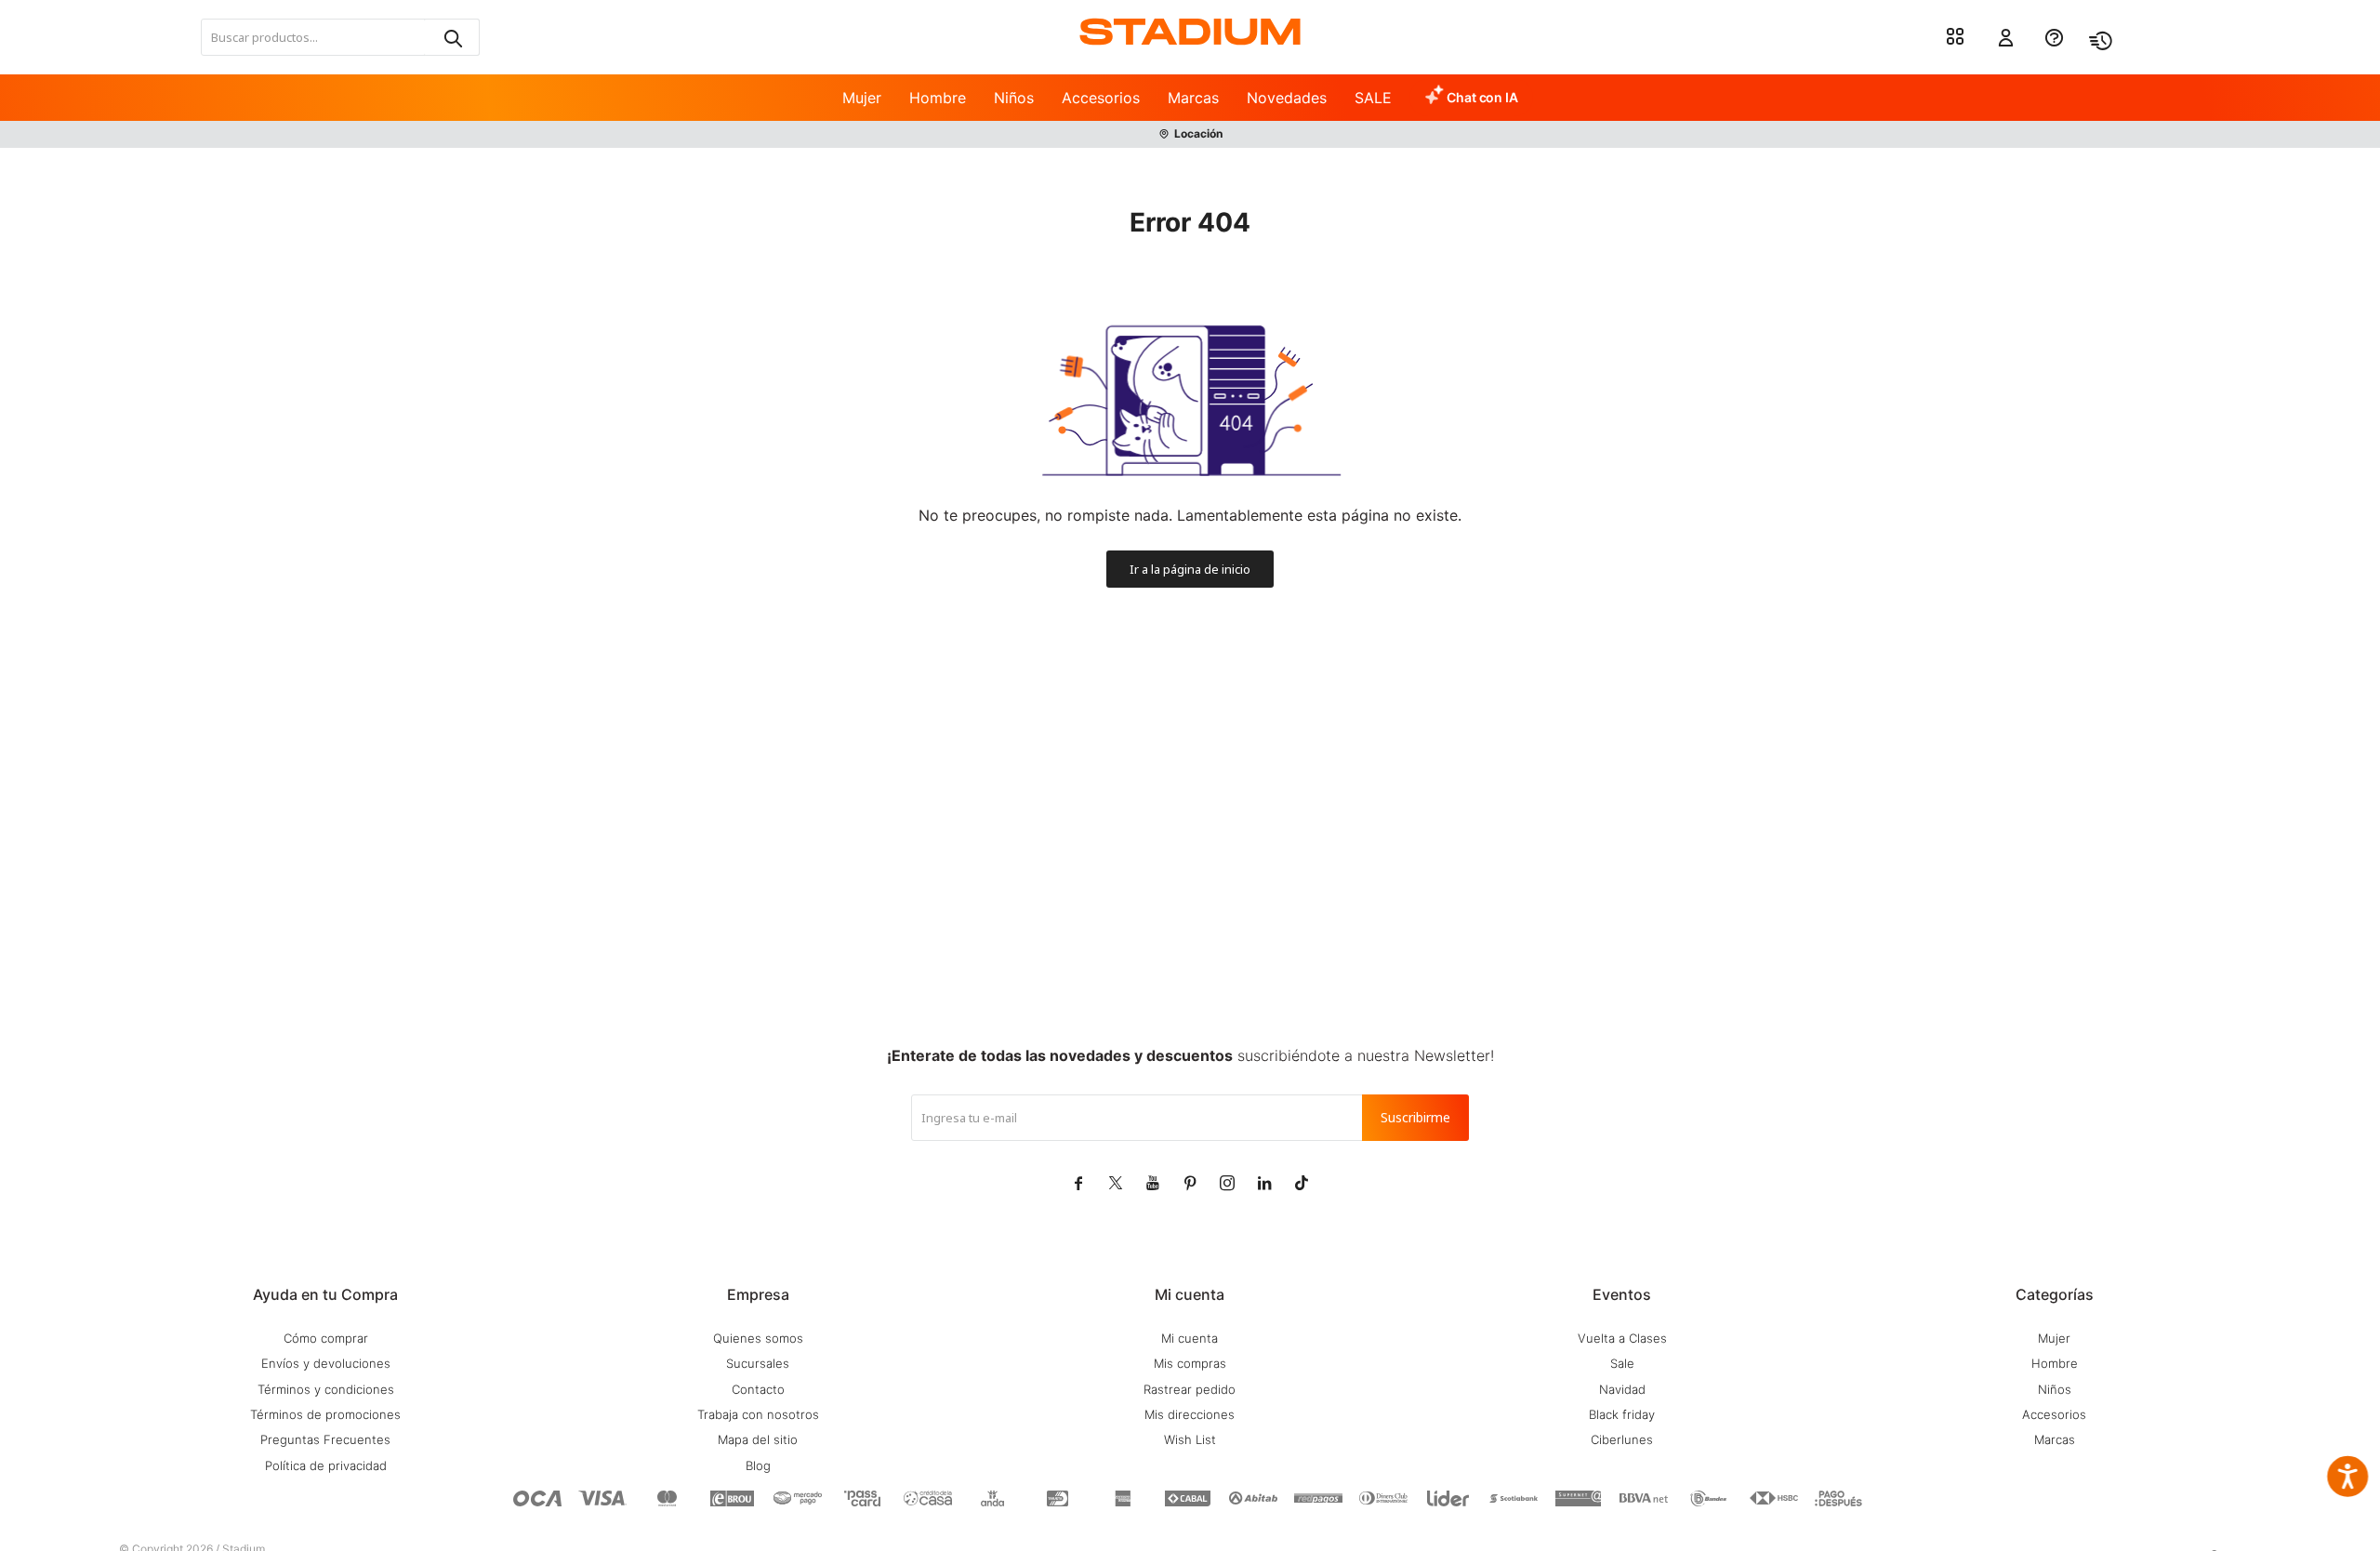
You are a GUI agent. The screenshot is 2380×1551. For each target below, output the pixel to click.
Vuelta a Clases (1622, 1338)
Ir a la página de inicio (1190, 569)
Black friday (1622, 1414)
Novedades (1287, 98)
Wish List (1190, 1439)
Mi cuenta (1190, 1338)
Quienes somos (758, 1338)
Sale (1622, 1363)
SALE (1373, 98)
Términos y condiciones (326, 1389)
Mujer (862, 98)
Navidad (1622, 1389)
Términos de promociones (325, 1414)
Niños (1014, 98)
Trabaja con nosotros (758, 1414)
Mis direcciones (1190, 1414)
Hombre (938, 98)
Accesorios (1101, 98)
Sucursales (758, 1363)
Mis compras (1190, 1363)
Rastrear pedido (1190, 1389)
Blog (758, 1465)
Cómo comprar (326, 1338)
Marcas (1193, 98)
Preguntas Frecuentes (325, 1439)
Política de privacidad (326, 1465)
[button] (452, 37)
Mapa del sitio (758, 1439)
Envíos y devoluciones (326, 1363)
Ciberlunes (1622, 1439)
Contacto (758, 1389)
